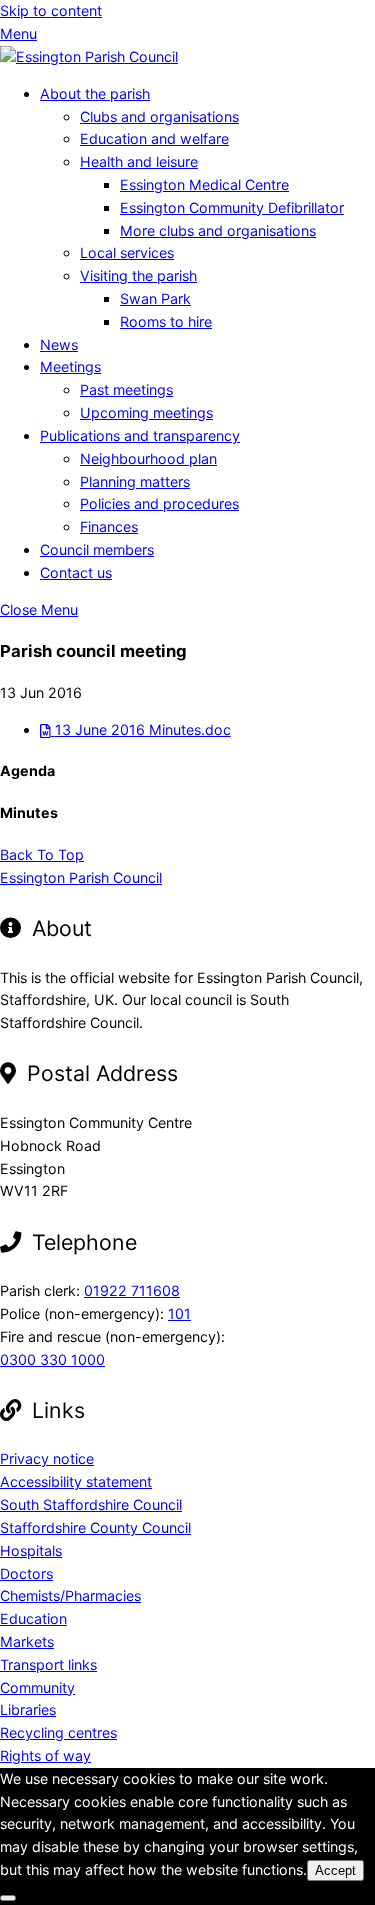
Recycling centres (58, 1732)
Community (37, 1687)
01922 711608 (132, 1290)
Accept (335, 1870)
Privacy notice (47, 1458)
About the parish (95, 93)
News (59, 344)
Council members (97, 549)
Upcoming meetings (146, 412)
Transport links (48, 1664)
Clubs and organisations (159, 116)
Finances (109, 526)
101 (179, 1313)
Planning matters (135, 481)
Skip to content (51, 10)
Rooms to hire (166, 321)
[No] (8, 1898)
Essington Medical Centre (204, 184)
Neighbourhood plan (148, 458)
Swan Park (155, 298)
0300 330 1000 (52, 1359)
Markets (27, 1641)
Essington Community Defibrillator (232, 207)
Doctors (26, 1573)
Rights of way (45, 1755)
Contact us (76, 572)
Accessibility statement (76, 1481)
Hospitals (31, 1550)
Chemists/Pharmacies (70, 1595)
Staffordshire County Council (95, 1527)
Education (33, 1618)
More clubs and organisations (218, 230)
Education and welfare (154, 138)
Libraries (28, 1709)
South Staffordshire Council (91, 1504)
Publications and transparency (140, 435)
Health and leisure (139, 161)
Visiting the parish (138, 275)
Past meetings (126, 389)
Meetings (70, 366)
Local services (127, 252)
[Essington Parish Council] (89, 56)
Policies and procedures (159, 503)
